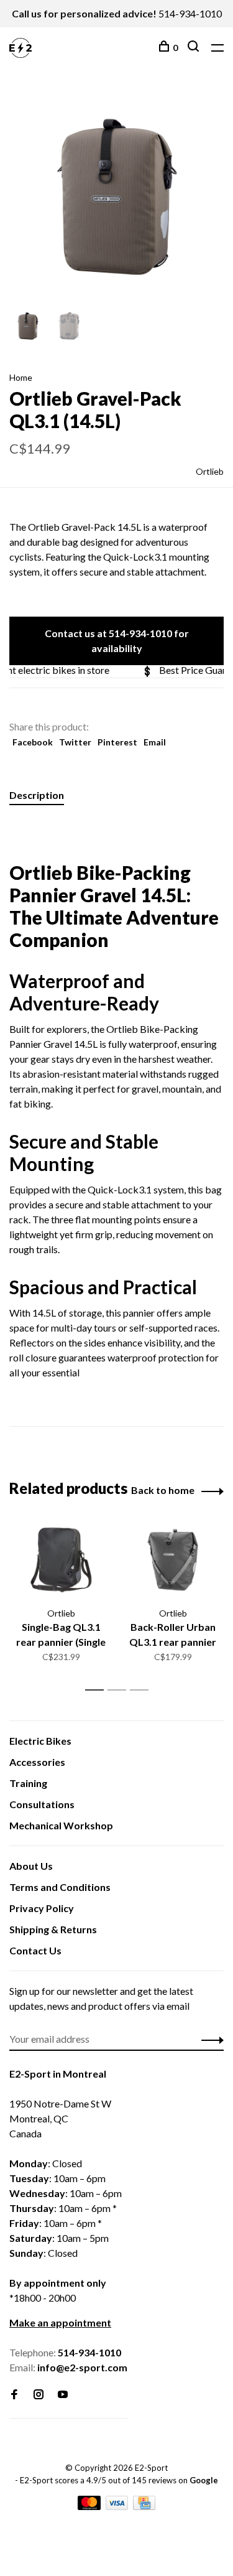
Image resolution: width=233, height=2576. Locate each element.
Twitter (75, 742)
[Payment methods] (90, 2506)
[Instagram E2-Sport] (39, 2395)
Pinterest (117, 742)
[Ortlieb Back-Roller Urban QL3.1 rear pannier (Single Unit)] (173, 1560)
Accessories (37, 1762)
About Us (31, 1866)
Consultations (42, 1804)
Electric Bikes (40, 1741)
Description (37, 795)
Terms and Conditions (60, 1887)
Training (28, 1783)
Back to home (163, 1490)
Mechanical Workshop (61, 1825)
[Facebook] (14, 2395)
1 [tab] (98, 1690)
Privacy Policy (42, 1908)
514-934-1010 (190, 13)
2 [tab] (120, 1690)
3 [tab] (143, 1690)
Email (155, 742)
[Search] (195, 48)
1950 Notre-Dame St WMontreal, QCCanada (60, 2118)
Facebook (33, 742)
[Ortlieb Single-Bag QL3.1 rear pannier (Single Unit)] (61, 1560)
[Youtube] (63, 2395)
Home (21, 377)
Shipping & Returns (53, 1929)
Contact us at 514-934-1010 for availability (117, 641)
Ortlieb (210, 471)
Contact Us (35, 1950)
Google (204, 2480)
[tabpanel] (116, 197)
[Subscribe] (209, 2039)
